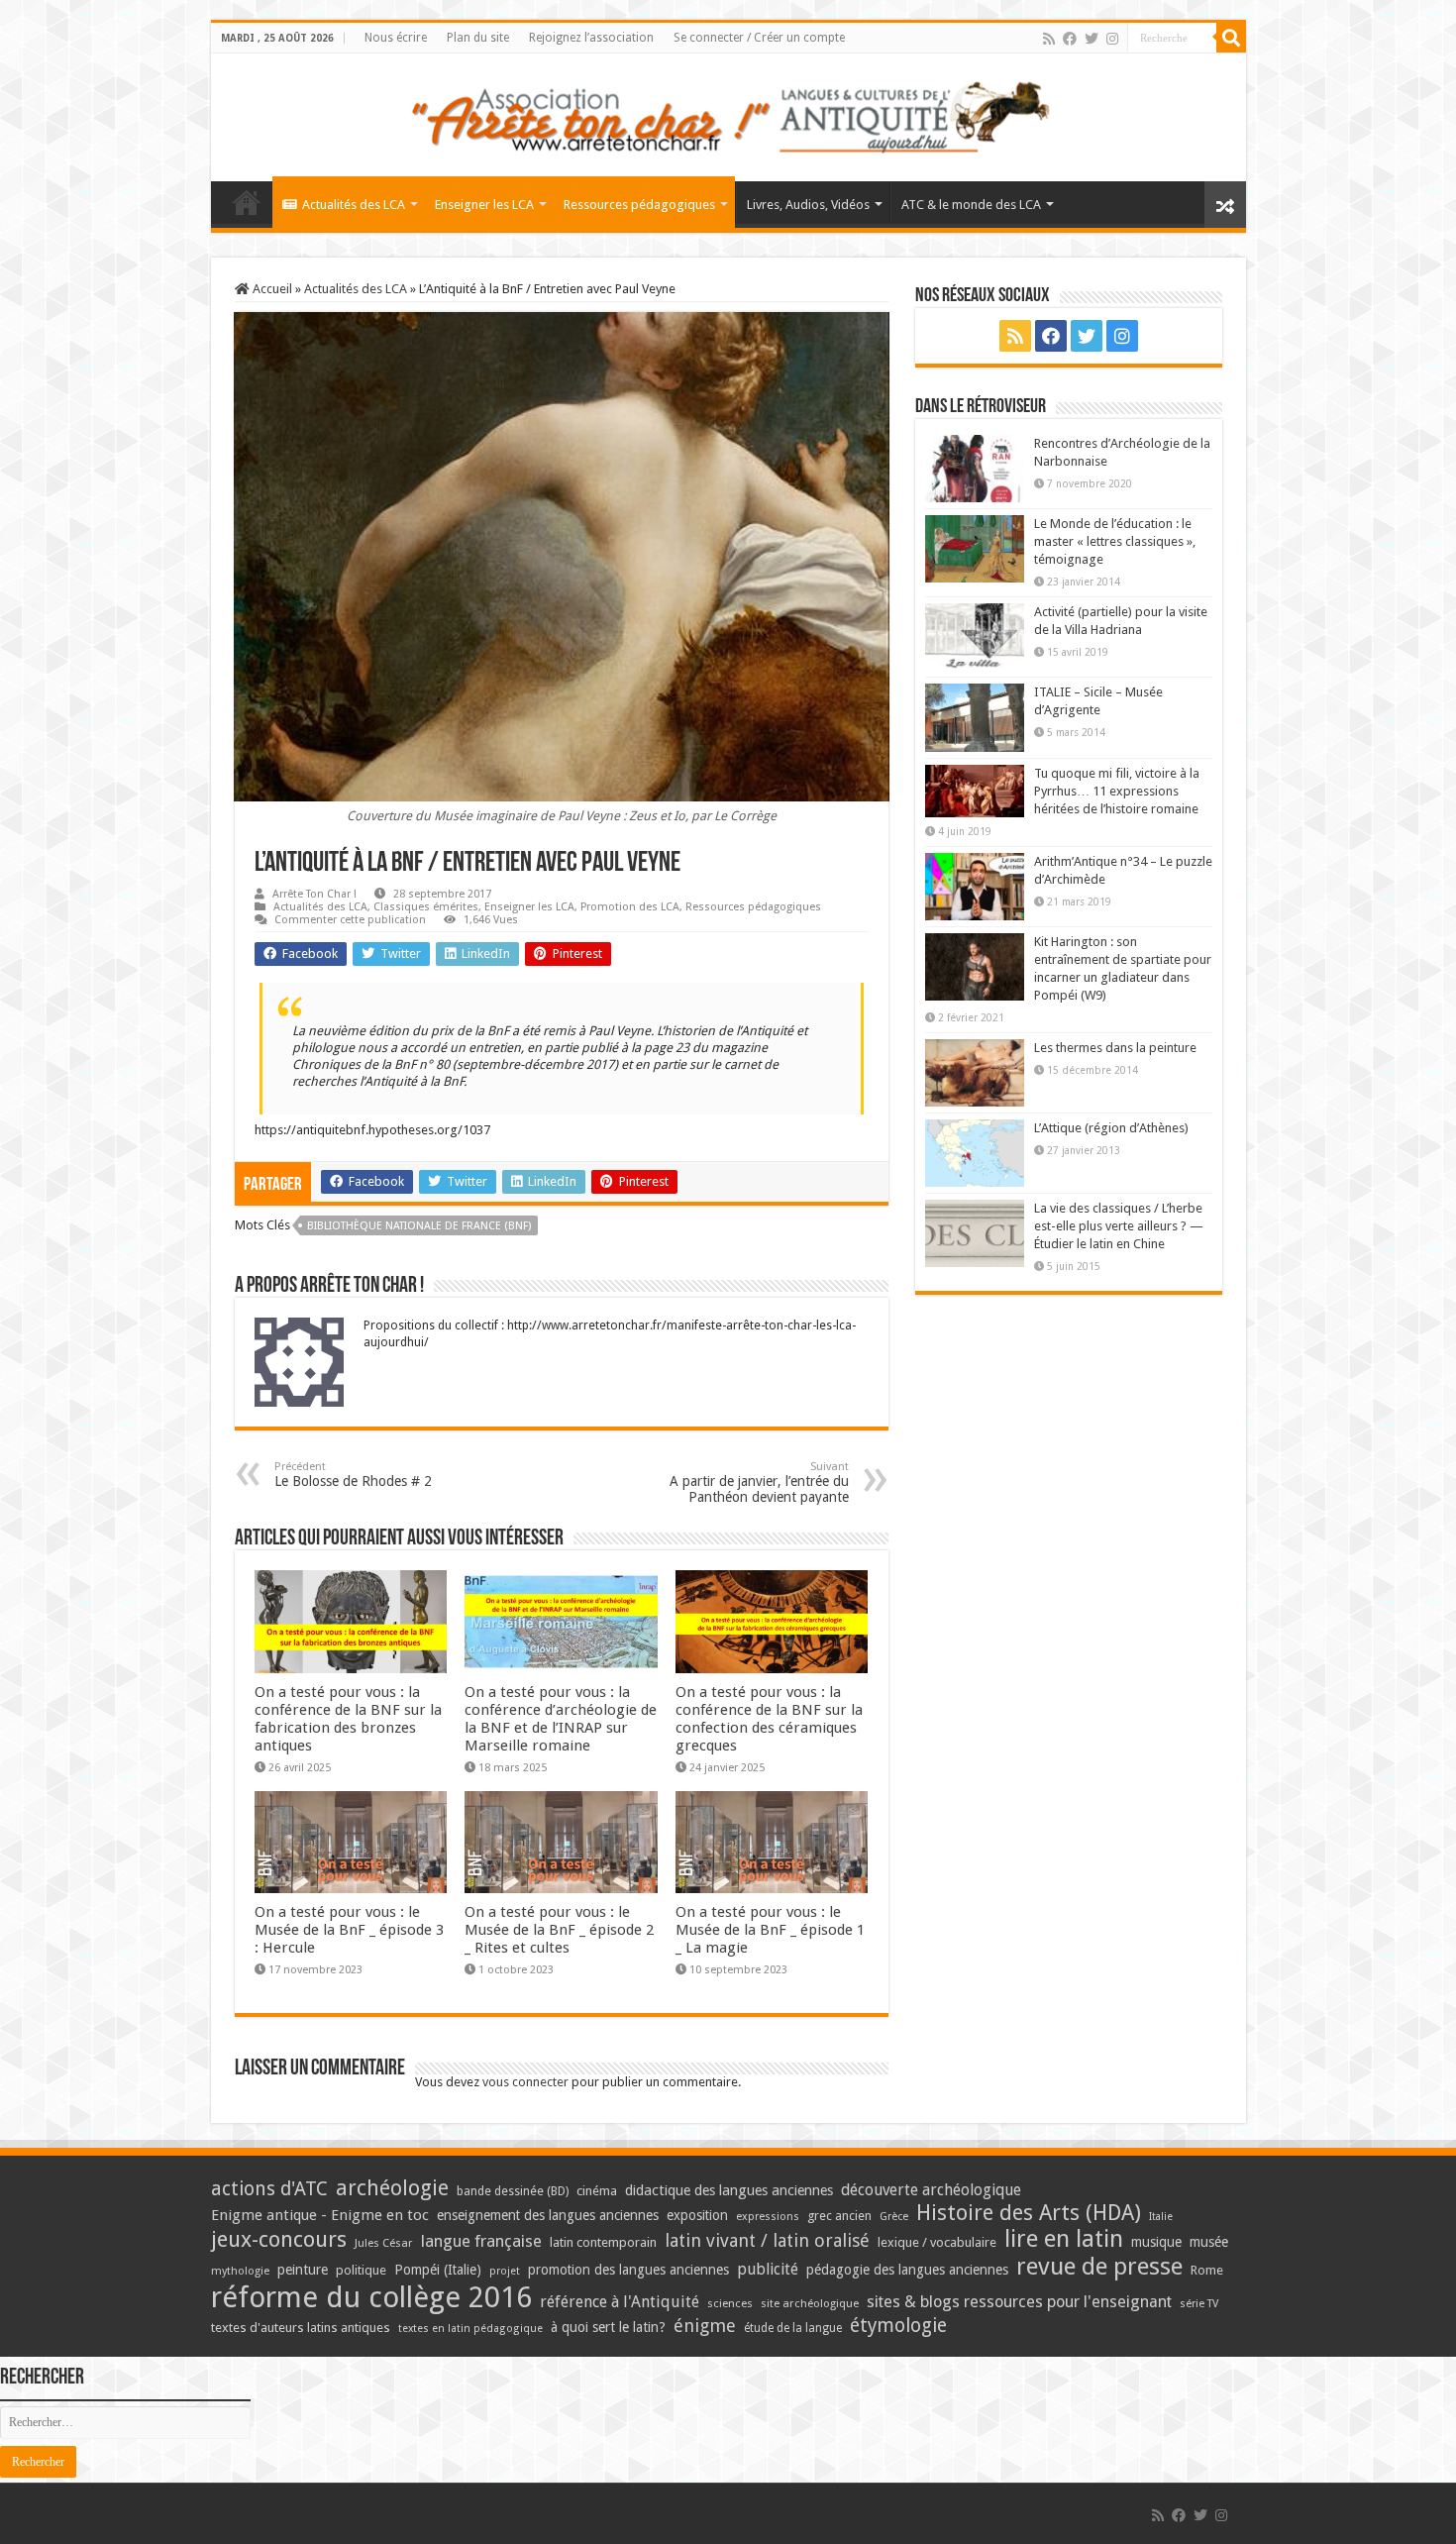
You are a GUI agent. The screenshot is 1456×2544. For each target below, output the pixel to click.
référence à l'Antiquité (620, 2302)
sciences (730, 2303)
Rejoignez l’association (591, 38)
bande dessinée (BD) (513, 2191)
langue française (481, 2241)
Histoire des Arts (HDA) (1029, 2213)
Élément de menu (247, 202)
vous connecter (525, 2082)
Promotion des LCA (630, 907)
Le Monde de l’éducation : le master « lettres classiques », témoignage (1115, 541)
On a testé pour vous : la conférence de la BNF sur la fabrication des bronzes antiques (348, 1719)
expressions (768, 2217)
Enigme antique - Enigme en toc (320, 2215)
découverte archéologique (931, 2190)
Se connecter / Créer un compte (759, 38)
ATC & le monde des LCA (971, 205)
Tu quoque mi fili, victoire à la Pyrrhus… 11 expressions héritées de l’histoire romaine (1117, 791)
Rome (1207, 2270)
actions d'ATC (269, 2189)
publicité (768, 2269)
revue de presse (1099, 2267)
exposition (697, 2215)
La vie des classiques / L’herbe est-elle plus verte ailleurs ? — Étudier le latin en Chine (1119, 1226)
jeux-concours (279, 2239)
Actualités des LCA (354, 205)
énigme (705, 2326)
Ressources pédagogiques (639, 205)
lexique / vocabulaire (937, 2242)
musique (1156, 2242)
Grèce (894, 2217)
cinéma (597, 2191)
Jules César (384, 2243)
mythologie (240, 2271)
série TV (1199, 2304)
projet (505, 2271)
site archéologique (810, 2303)
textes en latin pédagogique (470, 2329)
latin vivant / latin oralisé (767, 2240)
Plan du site (478, 38)
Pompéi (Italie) (438, 2270)
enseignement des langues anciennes (548, 2215)
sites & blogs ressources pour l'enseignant (1019, 2302)
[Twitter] (1092, 39)
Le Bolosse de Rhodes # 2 (353, 1475)
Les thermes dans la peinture (1115, 1048)
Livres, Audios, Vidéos (808, 205)
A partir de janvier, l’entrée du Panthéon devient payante (759, 1483)
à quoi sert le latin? (608, 2327)
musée (1209, 2242)
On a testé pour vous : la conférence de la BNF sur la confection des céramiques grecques (769, 1719)
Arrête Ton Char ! (314, 894)
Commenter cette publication (350, 920)
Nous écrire (396, 38)
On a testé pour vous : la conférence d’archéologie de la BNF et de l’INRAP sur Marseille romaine (561, 1719)
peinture (303, 2270)
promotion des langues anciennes (628, 2270)
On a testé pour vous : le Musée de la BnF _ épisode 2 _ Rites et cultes (559, 1930)
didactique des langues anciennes (729, 2190)
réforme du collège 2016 (371, 2297)
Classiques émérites (426, 907)
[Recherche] (1231, 38)
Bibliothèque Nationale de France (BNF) (419, 1226)
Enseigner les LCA (484, 205)
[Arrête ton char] (728, 114)
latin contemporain (603, 2242)
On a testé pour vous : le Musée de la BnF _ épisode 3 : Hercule (349, 1930)
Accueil (271, 289)
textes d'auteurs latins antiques (301, 2328)
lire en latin (1064, 2239)
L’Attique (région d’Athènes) (1111, 1128)
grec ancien (839, 2216)
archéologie (392, 2188)
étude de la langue (793, 2328)
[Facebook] (1070, 39)
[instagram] (1112, 39)
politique (361, 2270)
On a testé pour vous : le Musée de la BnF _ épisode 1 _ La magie (770, 1930)
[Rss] (1049, 39)
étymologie (898, 2326)
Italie (1161, 2217)
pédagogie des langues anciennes (907, 2270)
